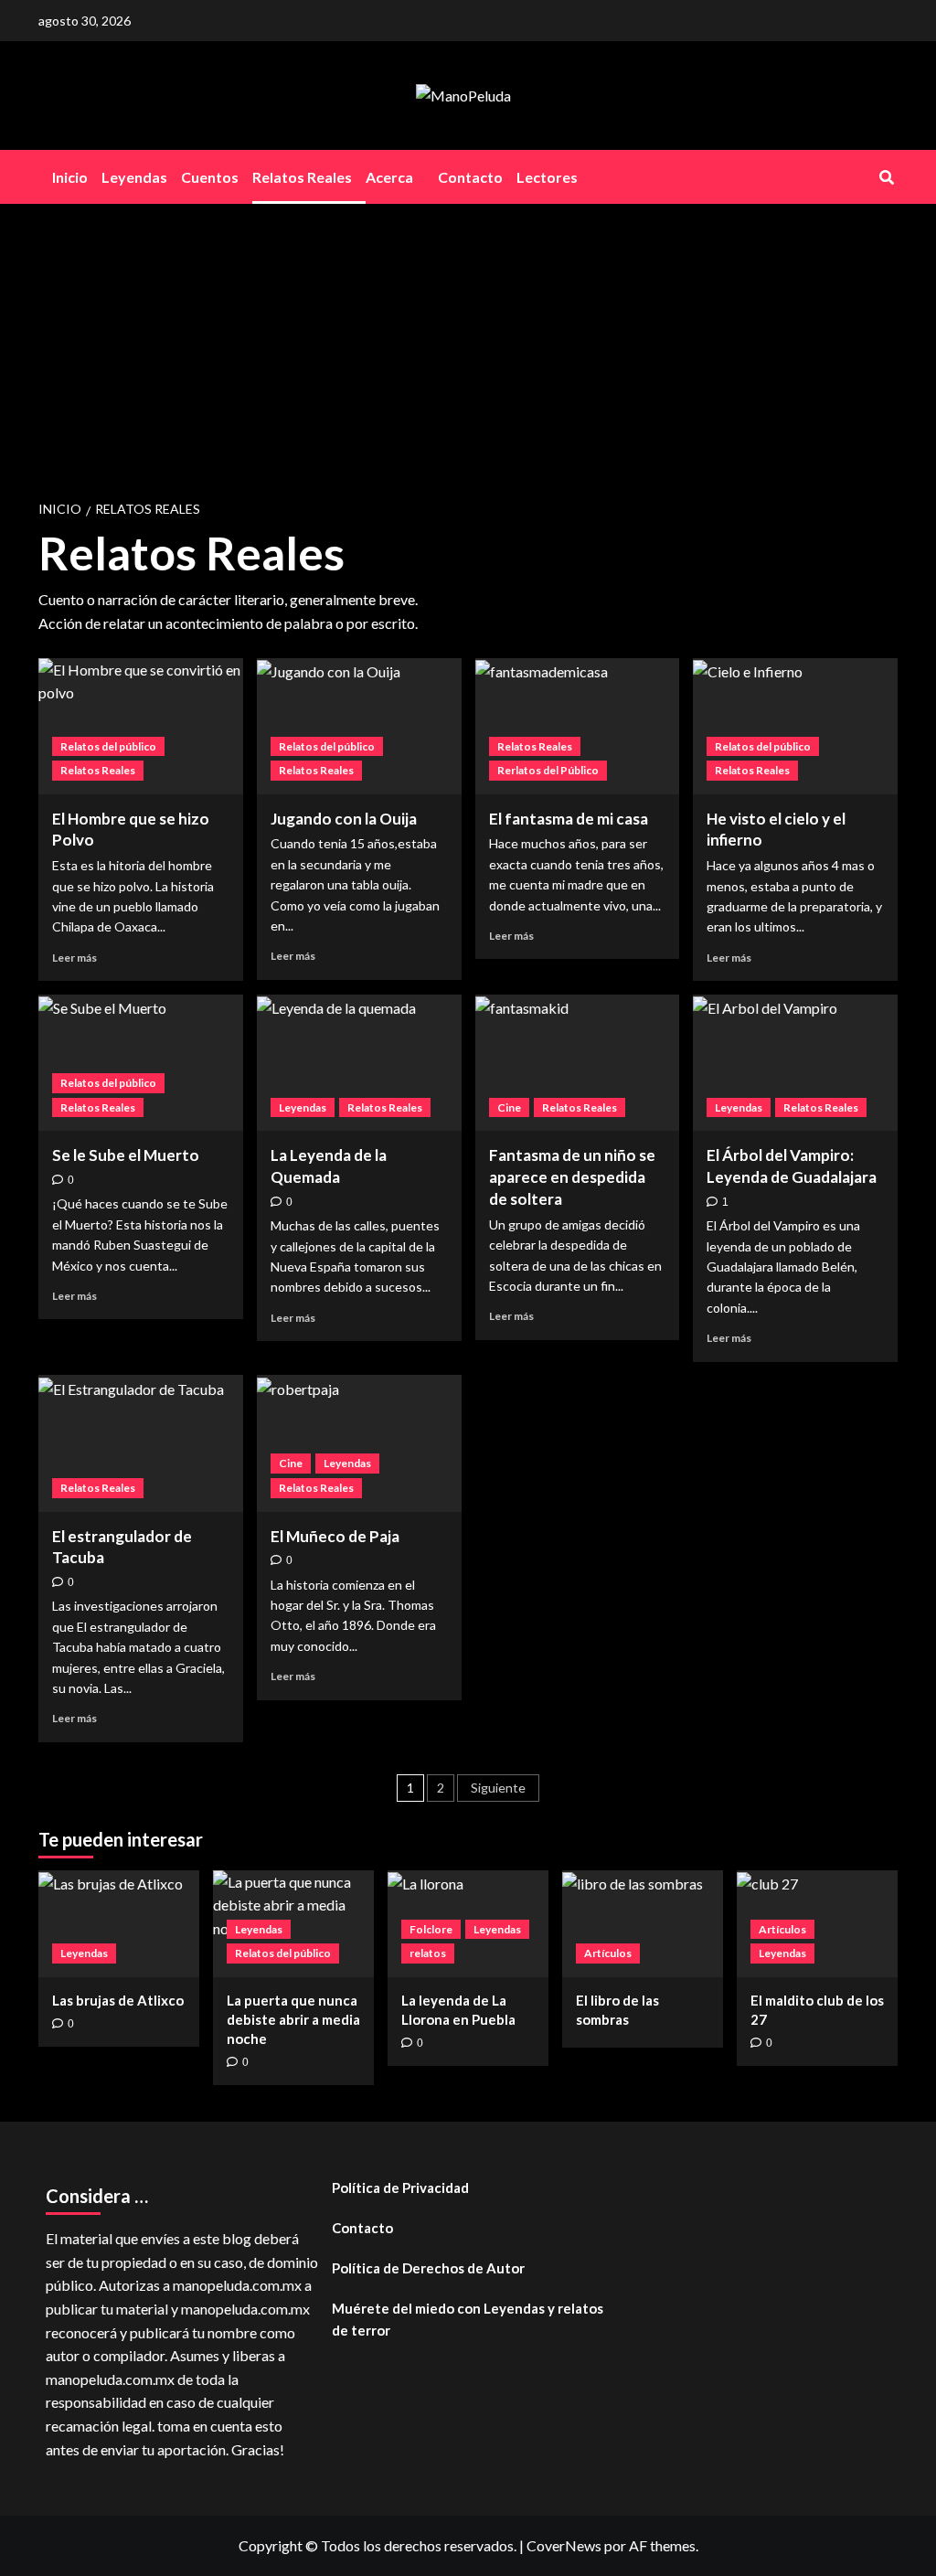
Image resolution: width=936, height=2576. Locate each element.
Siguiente (498, 1788)
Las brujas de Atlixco (118, 2000)
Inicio (70, 177)
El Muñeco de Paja (335, 1536)
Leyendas (134, 177)
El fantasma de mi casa (569, 819)
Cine (509, 1107)
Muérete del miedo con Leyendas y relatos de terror (468, 2319)
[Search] (886, 177)
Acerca (389, 177)
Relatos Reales (302, 177)
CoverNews (564, 2545)
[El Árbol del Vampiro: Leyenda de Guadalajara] (795, 1063)
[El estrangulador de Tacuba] (141, 1443)
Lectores (547, 177)
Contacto (470, 177)
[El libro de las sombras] (643, 1924)
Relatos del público (108, 746)
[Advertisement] (468, 341)
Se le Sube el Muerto (126, 1155)
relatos (428, 1953)
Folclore (431, 1929)
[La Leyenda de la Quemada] (359, 1063)
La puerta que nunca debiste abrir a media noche (293, 2019)
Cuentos (210, 177)
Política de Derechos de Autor (428, 2268)
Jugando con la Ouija (344, 819)
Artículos (608, 1953)
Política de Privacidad (400, 2187)
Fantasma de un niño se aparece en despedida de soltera (572, 1177)
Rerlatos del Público (548, 770)
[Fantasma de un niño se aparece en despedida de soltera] (578, 1063)
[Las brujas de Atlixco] (119, 1924)
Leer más (74, 958)
